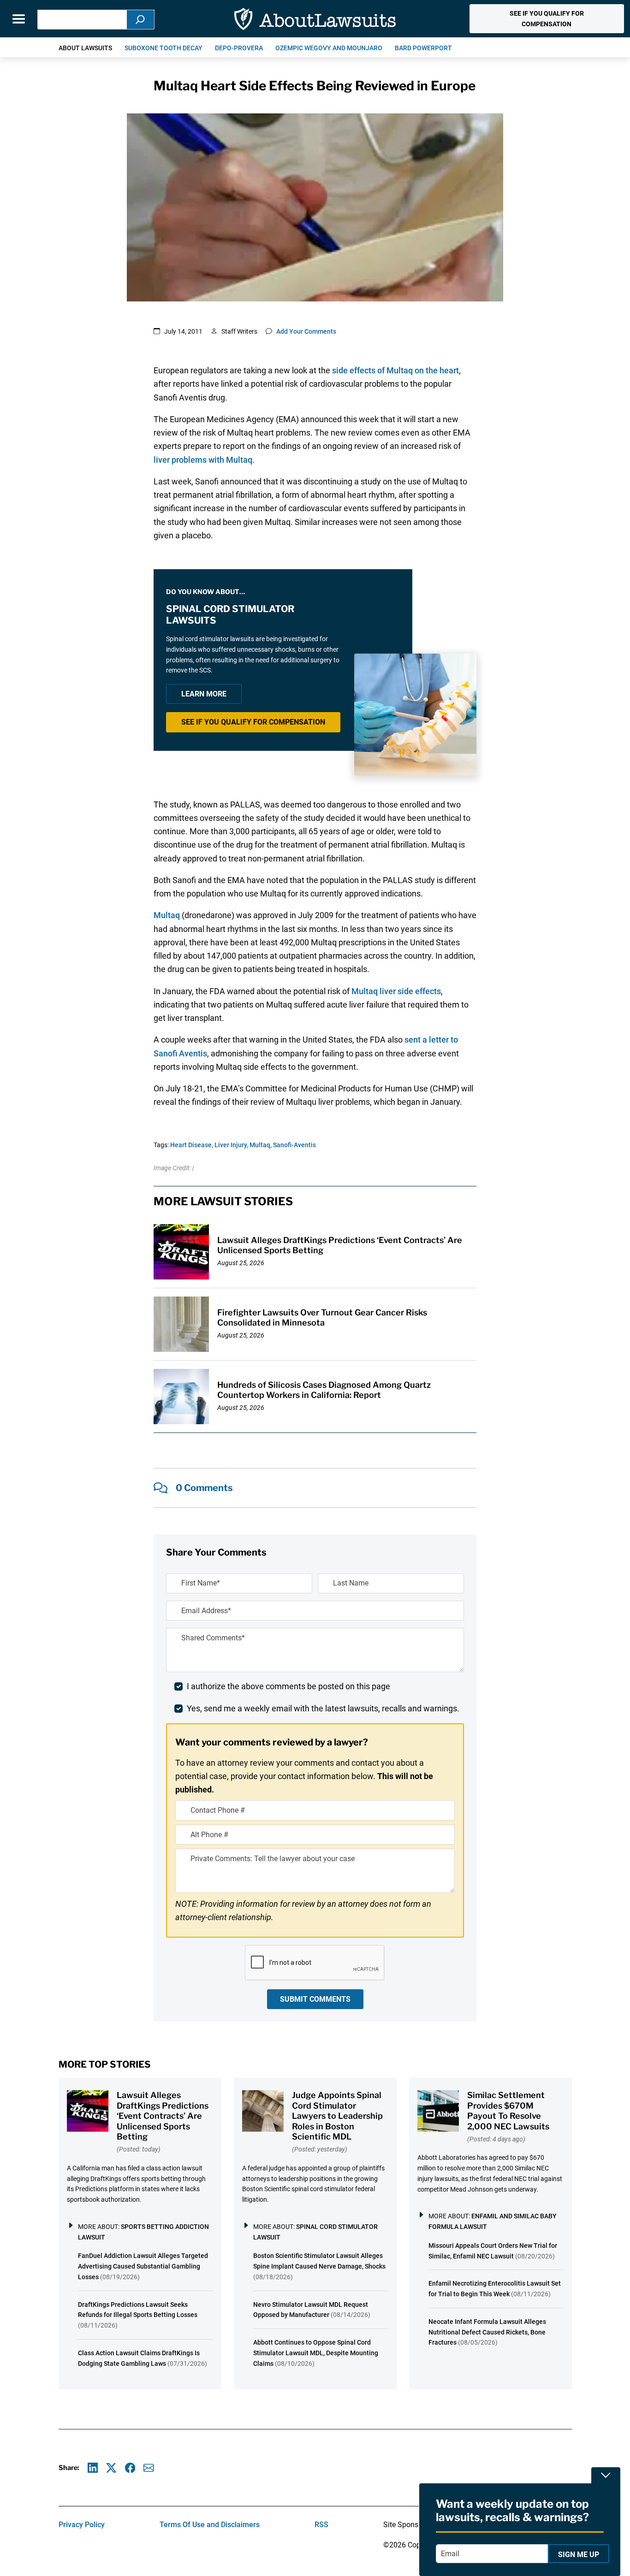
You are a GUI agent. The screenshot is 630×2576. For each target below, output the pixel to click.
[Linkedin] (93, 2468)
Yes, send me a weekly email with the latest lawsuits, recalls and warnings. (323, 1708)
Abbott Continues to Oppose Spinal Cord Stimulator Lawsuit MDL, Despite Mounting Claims (316, 2353)
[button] (547, 19)
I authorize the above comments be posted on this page (288, 1686)
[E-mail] (149, 2468)
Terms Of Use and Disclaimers (210, 2525)
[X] (111, 2468)
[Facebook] (130, 2468)
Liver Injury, (231, 1145)
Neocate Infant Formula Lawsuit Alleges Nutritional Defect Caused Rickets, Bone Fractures (487, 2332)
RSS (321, 2525)
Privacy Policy (82, 2525)
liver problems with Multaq (203, 460)
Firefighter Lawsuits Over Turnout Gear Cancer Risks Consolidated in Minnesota (322, 1318)
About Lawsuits (85, 48)
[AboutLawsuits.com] (315, 19)
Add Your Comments (306, 331)
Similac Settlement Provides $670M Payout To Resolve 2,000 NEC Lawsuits (508, 2111)
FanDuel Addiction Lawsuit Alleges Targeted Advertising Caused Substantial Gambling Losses (143, 2266)
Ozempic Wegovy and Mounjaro (329, 48)
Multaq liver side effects (396, 991)
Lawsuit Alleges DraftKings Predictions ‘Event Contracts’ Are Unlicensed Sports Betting (163, 2116)
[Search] (141, 20)
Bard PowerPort (423, 48)
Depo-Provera (239, 48)
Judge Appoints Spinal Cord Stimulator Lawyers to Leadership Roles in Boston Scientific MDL (337, 2116)
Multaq (167, 915)
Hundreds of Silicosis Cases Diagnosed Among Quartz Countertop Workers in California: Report (324, 1390)
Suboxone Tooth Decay (163, 48)
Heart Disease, (192, 1145)
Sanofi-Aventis (294, 1145)
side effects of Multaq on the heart (395, 370)
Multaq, (261, 1145)
